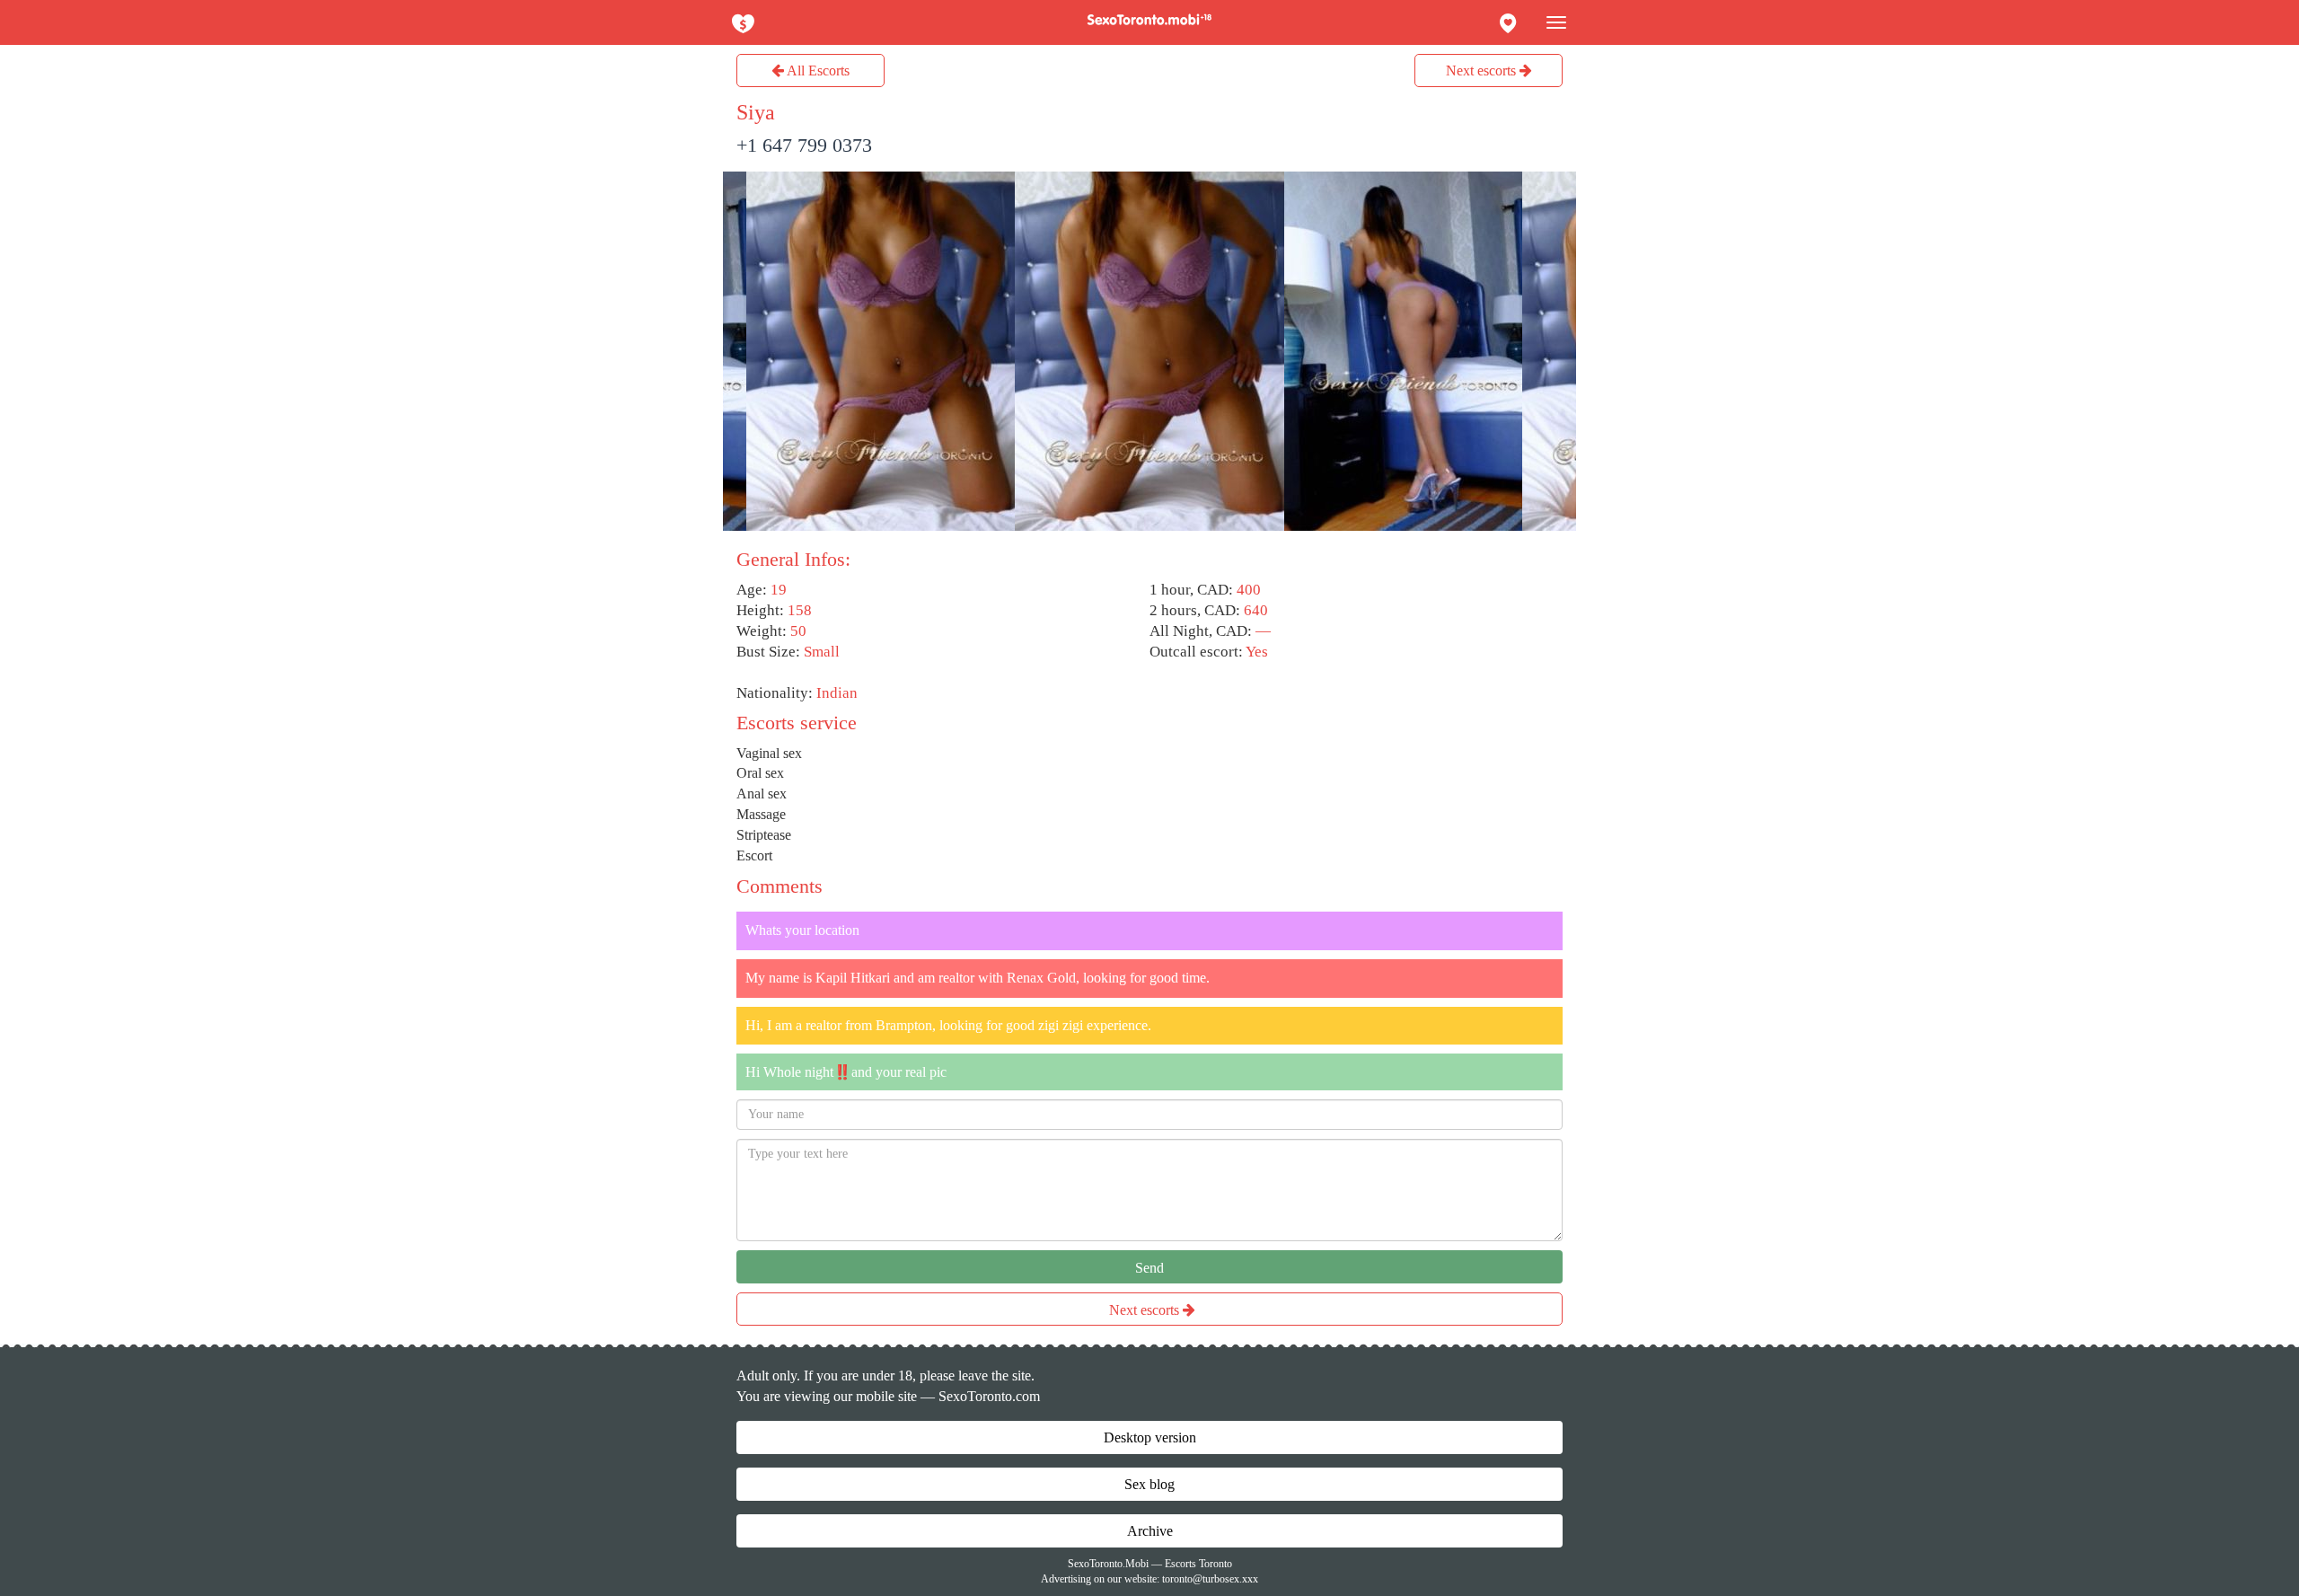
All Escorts (817, 71)
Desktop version (1150, 1437)
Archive (1150, 1531)
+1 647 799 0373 (804, 145)
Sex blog (1149, 1484)
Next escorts (1483, 71)
